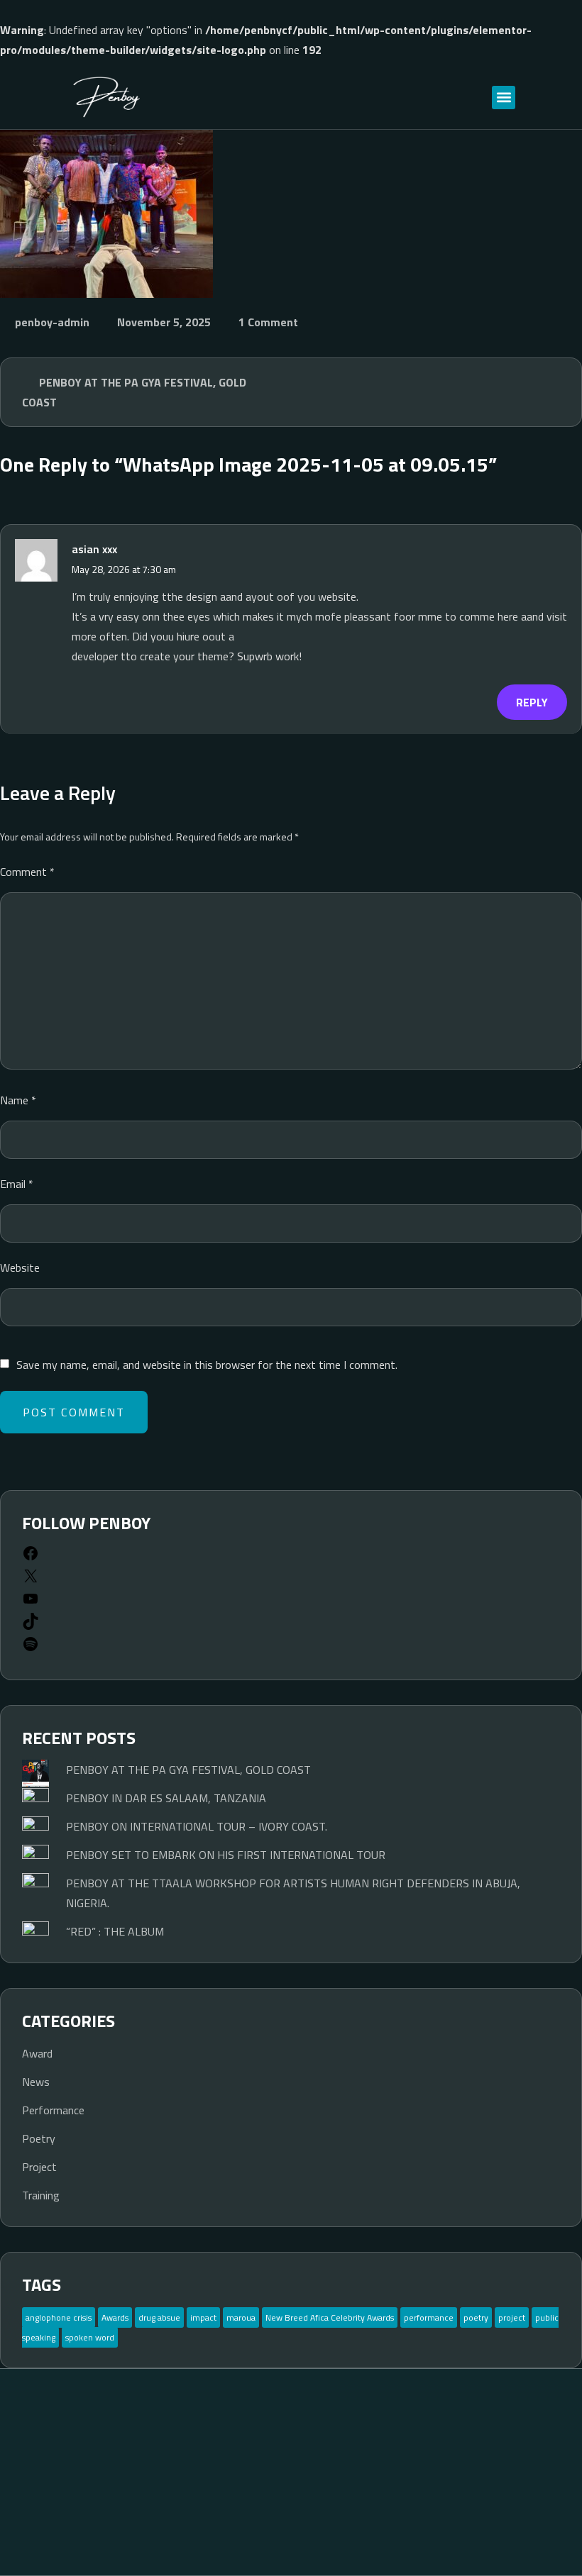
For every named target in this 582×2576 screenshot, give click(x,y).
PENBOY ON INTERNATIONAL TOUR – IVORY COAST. (197, 1826)
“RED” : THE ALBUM (115, 1931)
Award (37, 2053)
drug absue (159, 2317)
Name (18, 1100)
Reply (532, 702)
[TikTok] (31, 1626)
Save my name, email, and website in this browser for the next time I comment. (207, 1365)
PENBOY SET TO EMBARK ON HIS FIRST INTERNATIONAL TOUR (226, 1855)
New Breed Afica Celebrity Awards (330, 2317)
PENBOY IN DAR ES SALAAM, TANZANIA (166, 1798)
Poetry (39, 2138)
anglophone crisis (59, 2317)
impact (203, 2317)
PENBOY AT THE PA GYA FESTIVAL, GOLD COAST (134, 392)
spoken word (90, 2337)
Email (17, 1184)
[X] (31, 1580)
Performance (53, 2110)
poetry (476, 2317)
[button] (504, 98)
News (36, 2082)
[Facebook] (31, 1558)
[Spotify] (31, 1648)
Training (41, 2195)
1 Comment (268, 322)
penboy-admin (52, 322)
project (512, 2317)
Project (39, 2167)
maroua (241, 2317)
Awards (115, 2317)
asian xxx (94, 549)
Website (20, 1267)
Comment (27, 872)
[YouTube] (31, 1603)
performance (429, 2317)
